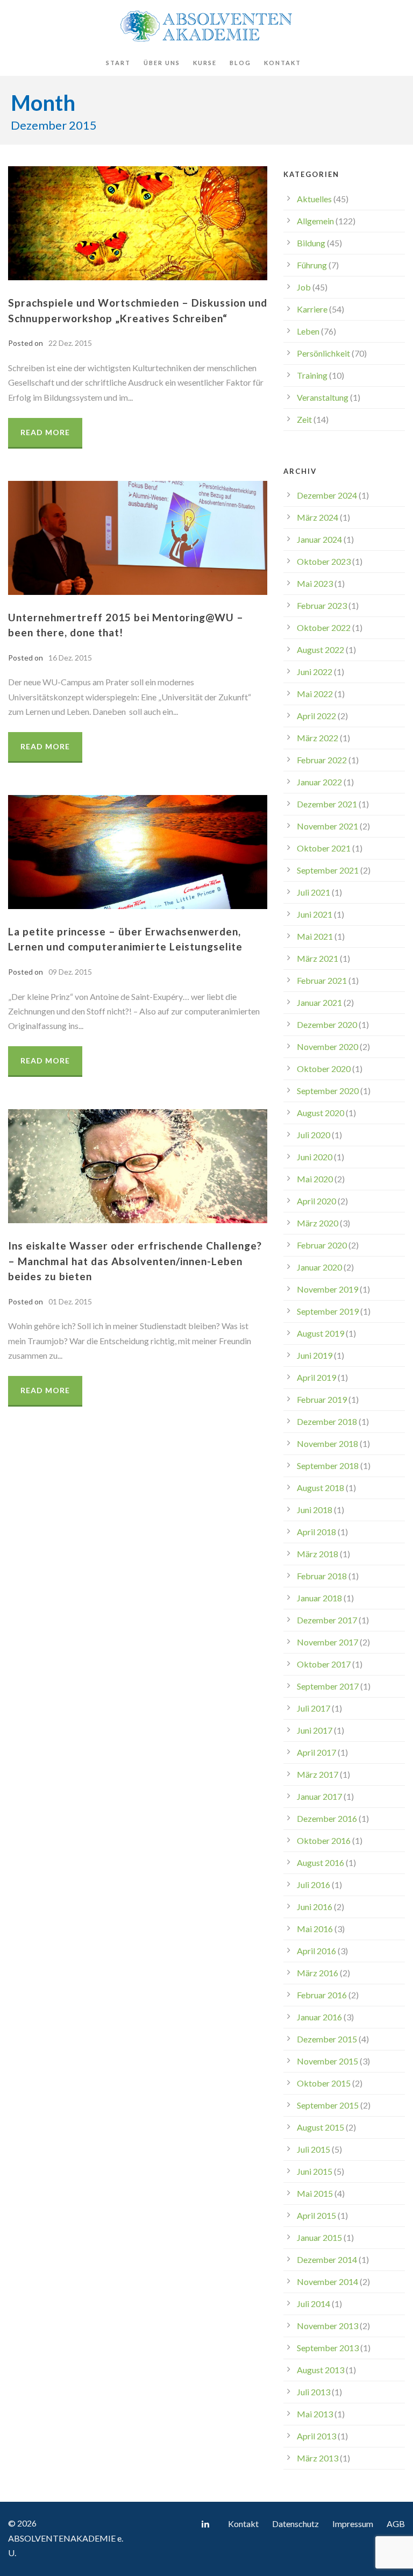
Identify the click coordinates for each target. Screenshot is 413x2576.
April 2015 (316, 2215)
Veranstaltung (323, 397)
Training (312, 375)
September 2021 (328, 870)
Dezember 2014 (327, 2259)
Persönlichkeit (323, 353)
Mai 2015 (315, 2193)
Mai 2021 (315, 936)
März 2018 (318, 1554)
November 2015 (327, 2061)
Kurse (205, 63)
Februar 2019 (322, 1399)
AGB (396, 2524)
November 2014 (327, 2282)
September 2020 (328, 1091)
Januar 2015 (319, 2237)
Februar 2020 (322, 1245)
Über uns (162, 63)
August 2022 (321, 650)
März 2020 (318, 1223)
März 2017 (318, 1774)
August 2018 (321, 1488)
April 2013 (316, 2436)
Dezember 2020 (327, 1024)
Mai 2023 (315, 583)
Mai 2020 (315, 1179)
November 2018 (327, 1443)
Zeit (304, 419)
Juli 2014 (314, 2304)
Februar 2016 (322, 1995)
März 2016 (318, 1973)
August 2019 (321, 1333)
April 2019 (316, 1377)
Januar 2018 (319, 1598)
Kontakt (283, 63)
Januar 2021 (319, 1002)
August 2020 (321, 1113)
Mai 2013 (315, 2414)
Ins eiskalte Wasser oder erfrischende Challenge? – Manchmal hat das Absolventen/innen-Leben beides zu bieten (135, 1261)
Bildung (311, 243)
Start (118, 63)
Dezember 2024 (327, 495)
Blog (240, 63)
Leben (308, 331)
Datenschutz (295, 2524)
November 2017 (327, 1642)
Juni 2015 (315, 2171)
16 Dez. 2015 (70, 658)
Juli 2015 (314, 2149)
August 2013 (321, 2370)
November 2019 (327, 1289)
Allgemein (315, 221)
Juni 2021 (315, 914)
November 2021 (327, 826)
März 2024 (318, 517)
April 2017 (316, 1752)
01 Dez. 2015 (70, 1301)
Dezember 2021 (327, 804)
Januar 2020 (319, 1267)
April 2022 (316, 716)
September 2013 (328, 2348)
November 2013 (327, 2326)
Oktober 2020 (324, 1069)
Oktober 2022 (324, 627)
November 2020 (327, 1046)
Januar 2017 (319, 1796)
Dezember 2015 (327, 2039)
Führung (312, 265)
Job (304, 287)
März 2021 (318, 958)
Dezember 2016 (327, 1818)
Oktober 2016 (324, 1840)
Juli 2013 (314, 2392)
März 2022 (318, 738)
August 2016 (321, 1862)
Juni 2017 (315, 1730)
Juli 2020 (314, 1135)
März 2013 (318, 2458)
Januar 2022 (319, 782)
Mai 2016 (315, 1929)
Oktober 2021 (324, 848)
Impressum (353, 2524)
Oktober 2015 (324, 2083)
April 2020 (316, 1201)
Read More (45, 432)
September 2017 (328, 1686)
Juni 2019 (315, 1355)
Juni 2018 (315, 1510)
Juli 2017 (314, 1708)
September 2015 (328, 2105)
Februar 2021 (322, 980)
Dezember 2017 (327, 1620)
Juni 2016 (315, 1907)
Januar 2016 (319, 2017)
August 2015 (321, 2127)
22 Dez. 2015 (70, 343)
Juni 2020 (315, 1157)
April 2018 (316, 1532)
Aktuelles (314, 199)
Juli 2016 (314, 1885)
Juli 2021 (314, 892)
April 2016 (316, 1951)
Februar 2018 (322, 1576)
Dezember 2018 (327, 1421)
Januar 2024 (319, 539)
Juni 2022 (315, 672)
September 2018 (328, 1466)
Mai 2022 (315, 694)
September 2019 (328, 1311)
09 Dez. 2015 (70, 972)
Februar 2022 (322, 760)
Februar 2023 (322, 605)
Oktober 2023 (324, 561)
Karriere (312, 309)
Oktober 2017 (324, 1664)
